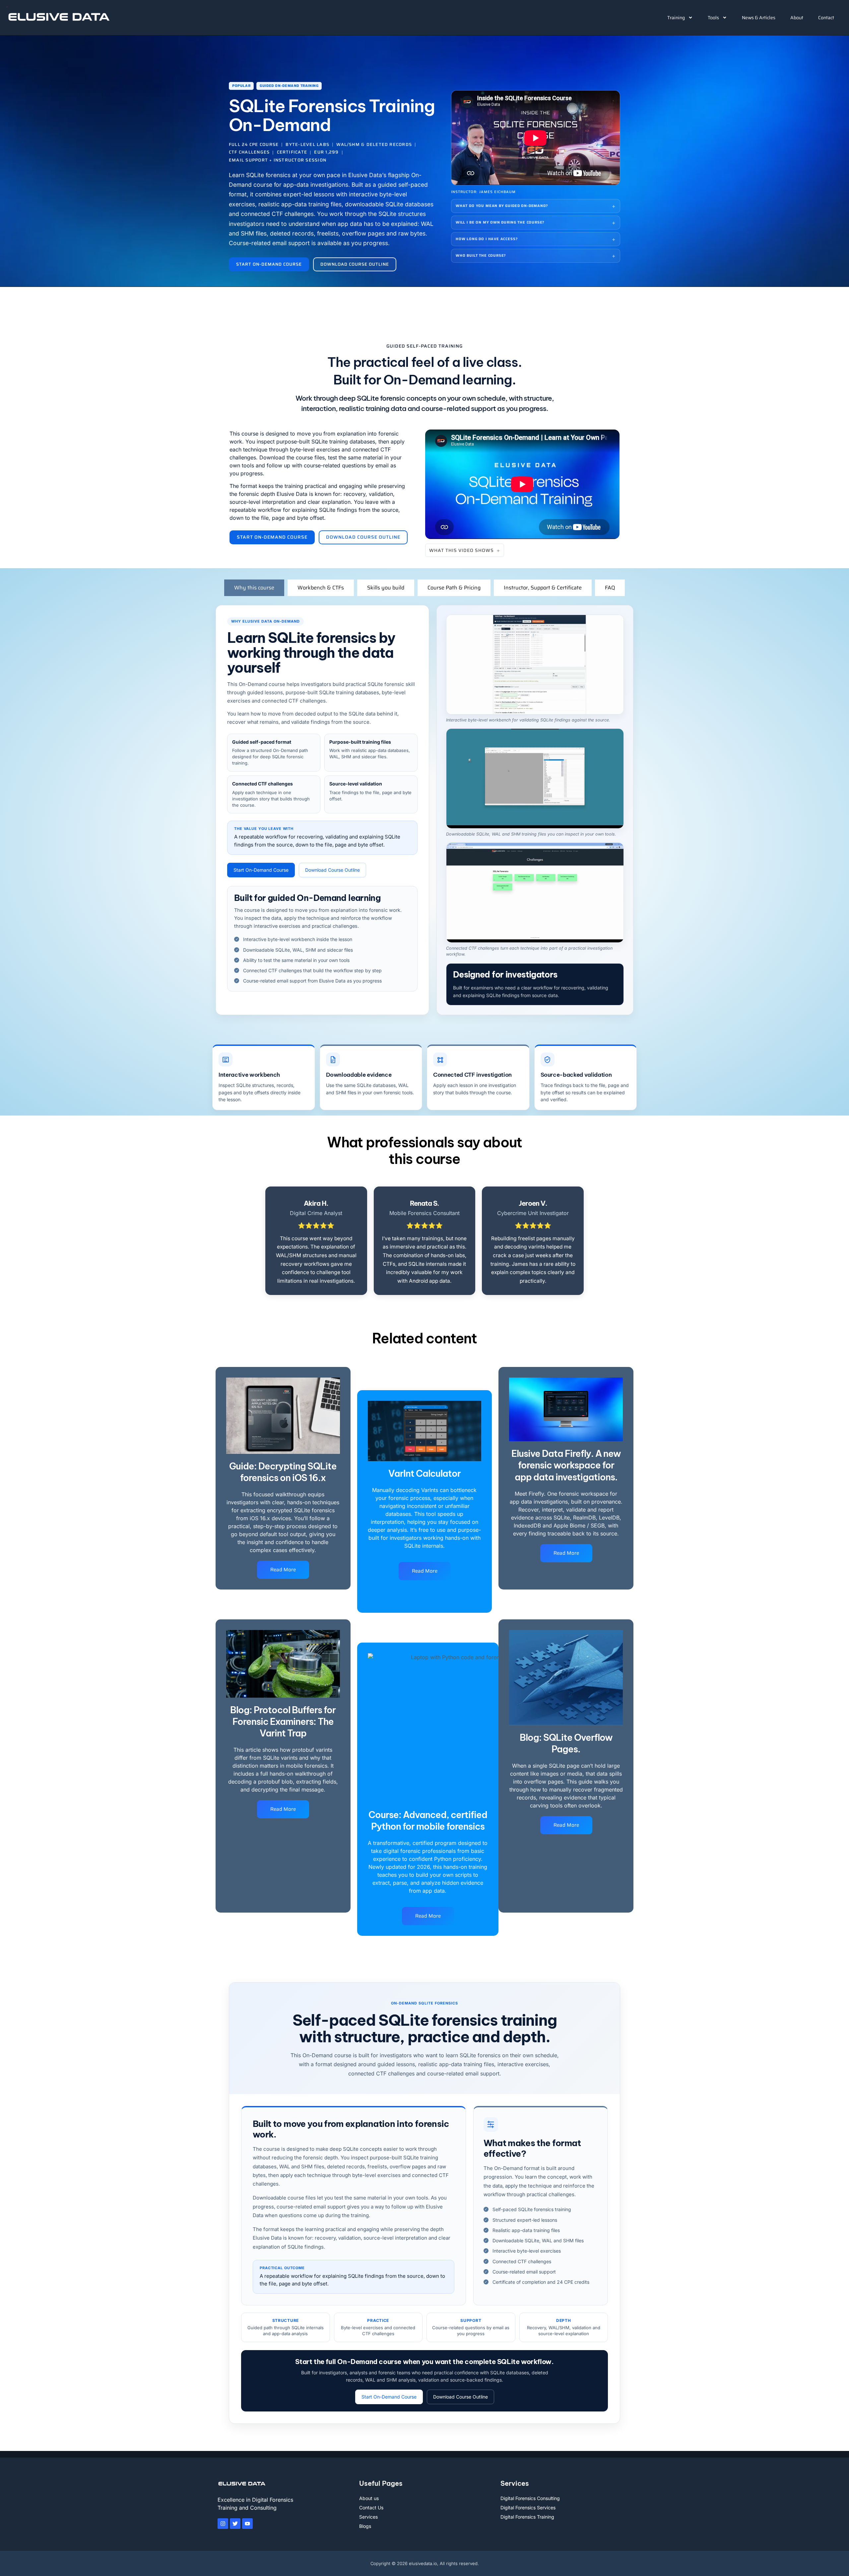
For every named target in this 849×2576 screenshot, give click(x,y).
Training (676, 18)
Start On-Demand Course (261, 870)
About (797, 18)
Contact (826, 18)
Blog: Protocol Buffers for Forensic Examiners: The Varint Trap (283, 1722)
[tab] (254, 588)
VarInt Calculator (424, 1473)
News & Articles (759, 18)
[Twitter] (235, 2524)
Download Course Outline (332, 870)
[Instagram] (223, 2524)
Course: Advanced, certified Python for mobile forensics (428, 1821)
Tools (713, 18)
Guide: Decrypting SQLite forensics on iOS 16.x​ (283, 1472)
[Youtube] (247, 2524)
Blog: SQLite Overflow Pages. (566, 1743)
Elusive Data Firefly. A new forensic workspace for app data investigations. (566, 1465)
